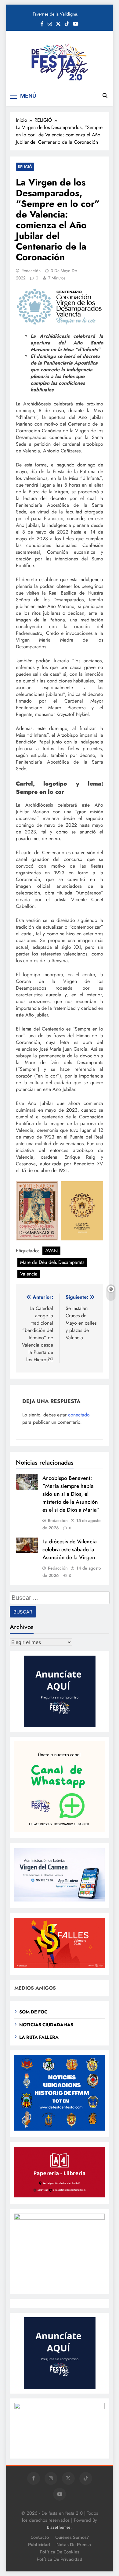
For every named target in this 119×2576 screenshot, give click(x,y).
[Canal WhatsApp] (60, 1830)
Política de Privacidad (60, 2559)
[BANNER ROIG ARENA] (60, 2218)
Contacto (40, 2537)
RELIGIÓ (25, 167)
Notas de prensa (74, 2545)
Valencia (29, 1274)
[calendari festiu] (60, 2407)
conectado (79, 1415)
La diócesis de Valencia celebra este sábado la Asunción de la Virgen (70, 1549)
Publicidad (39, 2545)
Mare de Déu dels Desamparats (52, 1262)
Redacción (31, 271)
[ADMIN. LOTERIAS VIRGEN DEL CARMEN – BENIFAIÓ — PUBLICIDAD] (60, 1900)
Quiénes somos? (72, 2537)
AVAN (51, 1251)
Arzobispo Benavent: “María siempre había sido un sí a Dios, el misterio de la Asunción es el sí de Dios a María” (71, 1494)
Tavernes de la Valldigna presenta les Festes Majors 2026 (57, 14)
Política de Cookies (60, 2552)
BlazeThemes (59, 2527)
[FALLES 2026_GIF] (60, 1967)
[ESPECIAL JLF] (60, 2129)
